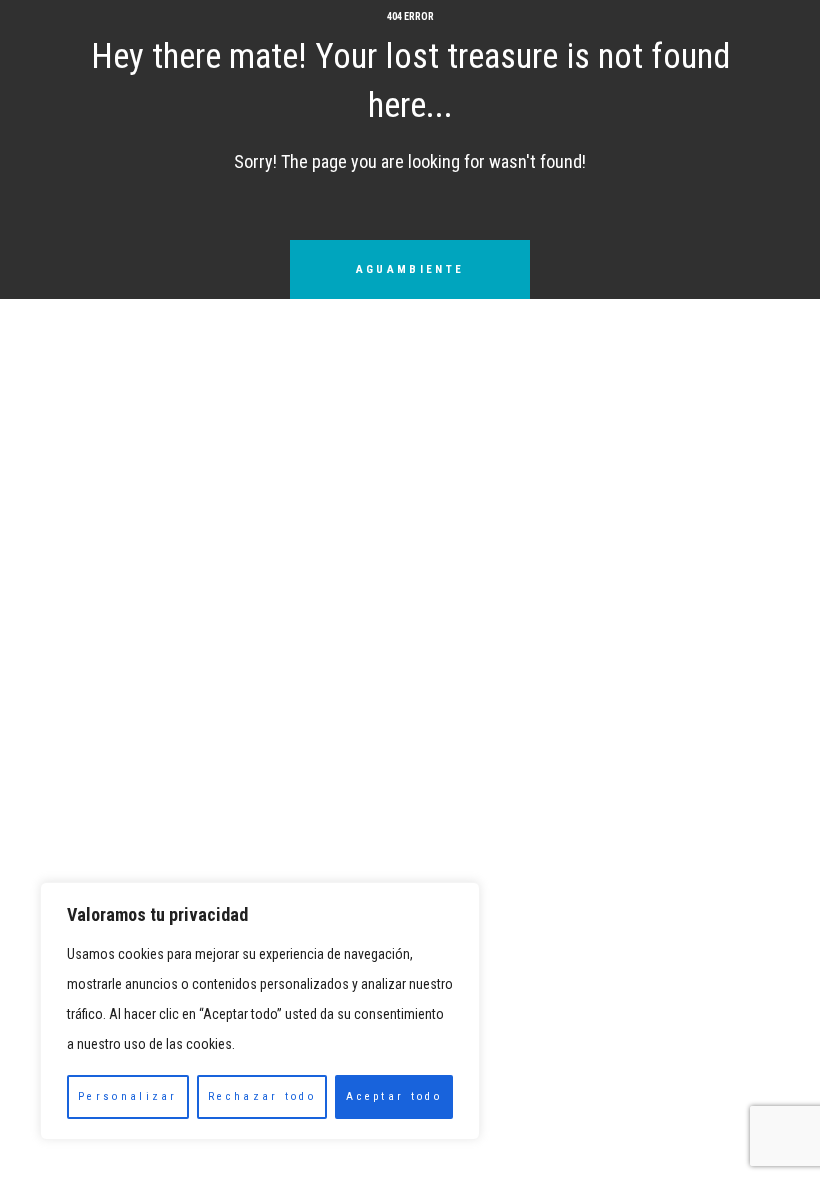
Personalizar (128, 1096)
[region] (260, 1011)
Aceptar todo (394, 1096)
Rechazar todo (262, 1096)
